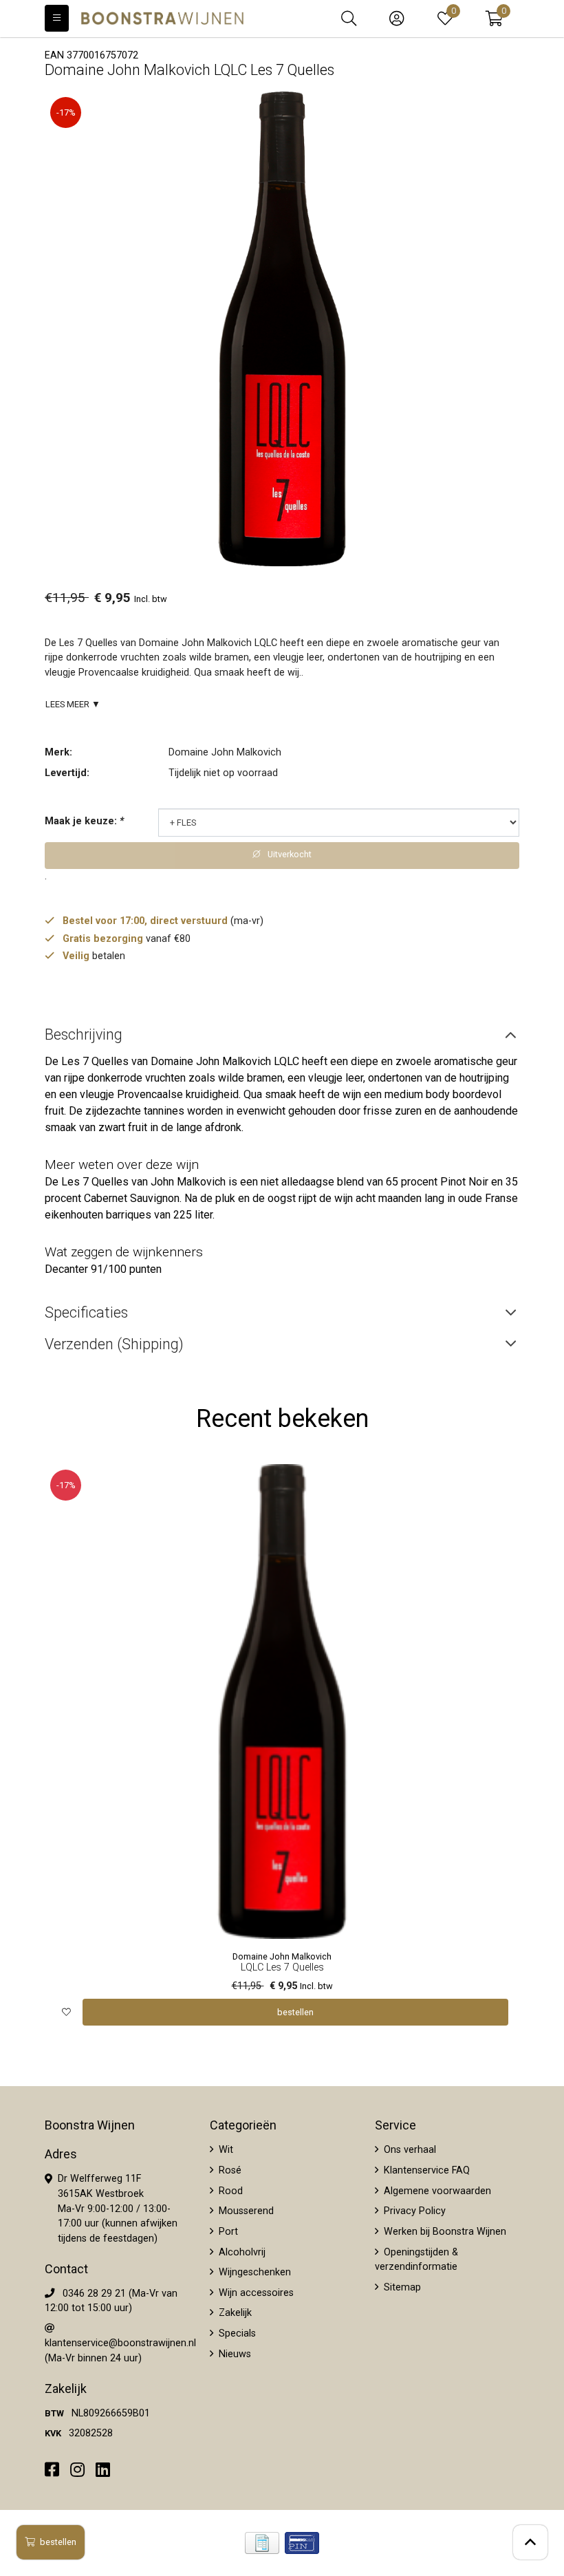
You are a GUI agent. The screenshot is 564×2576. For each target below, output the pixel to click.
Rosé (229, 2170)
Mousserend (245, 2211)
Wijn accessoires (255, 2293)
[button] (494, 19)
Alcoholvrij (241, 2252)
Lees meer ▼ (73, 704)
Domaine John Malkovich (225, 752)
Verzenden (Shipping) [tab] (114, 1344)
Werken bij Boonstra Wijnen (444, 2232)
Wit (225, 2150)
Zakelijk (234, 2313)
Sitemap (401, 2287)
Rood (229, 2191)
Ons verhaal (409, 2150)
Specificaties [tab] (86, 1312)
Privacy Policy (413, 2211)
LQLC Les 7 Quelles (282, 1967)
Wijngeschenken (253, 2272)
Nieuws (234, 2354)
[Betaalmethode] (262, 2543)
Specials (236, 2333)
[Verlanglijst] (66, 2012)
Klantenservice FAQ (425, 2170)
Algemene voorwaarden (436, 2191)
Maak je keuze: (84, 821)
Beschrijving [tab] (84, 1034)
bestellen (58, 2542)
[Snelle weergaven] (498, 1485)
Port (227, 2232)
